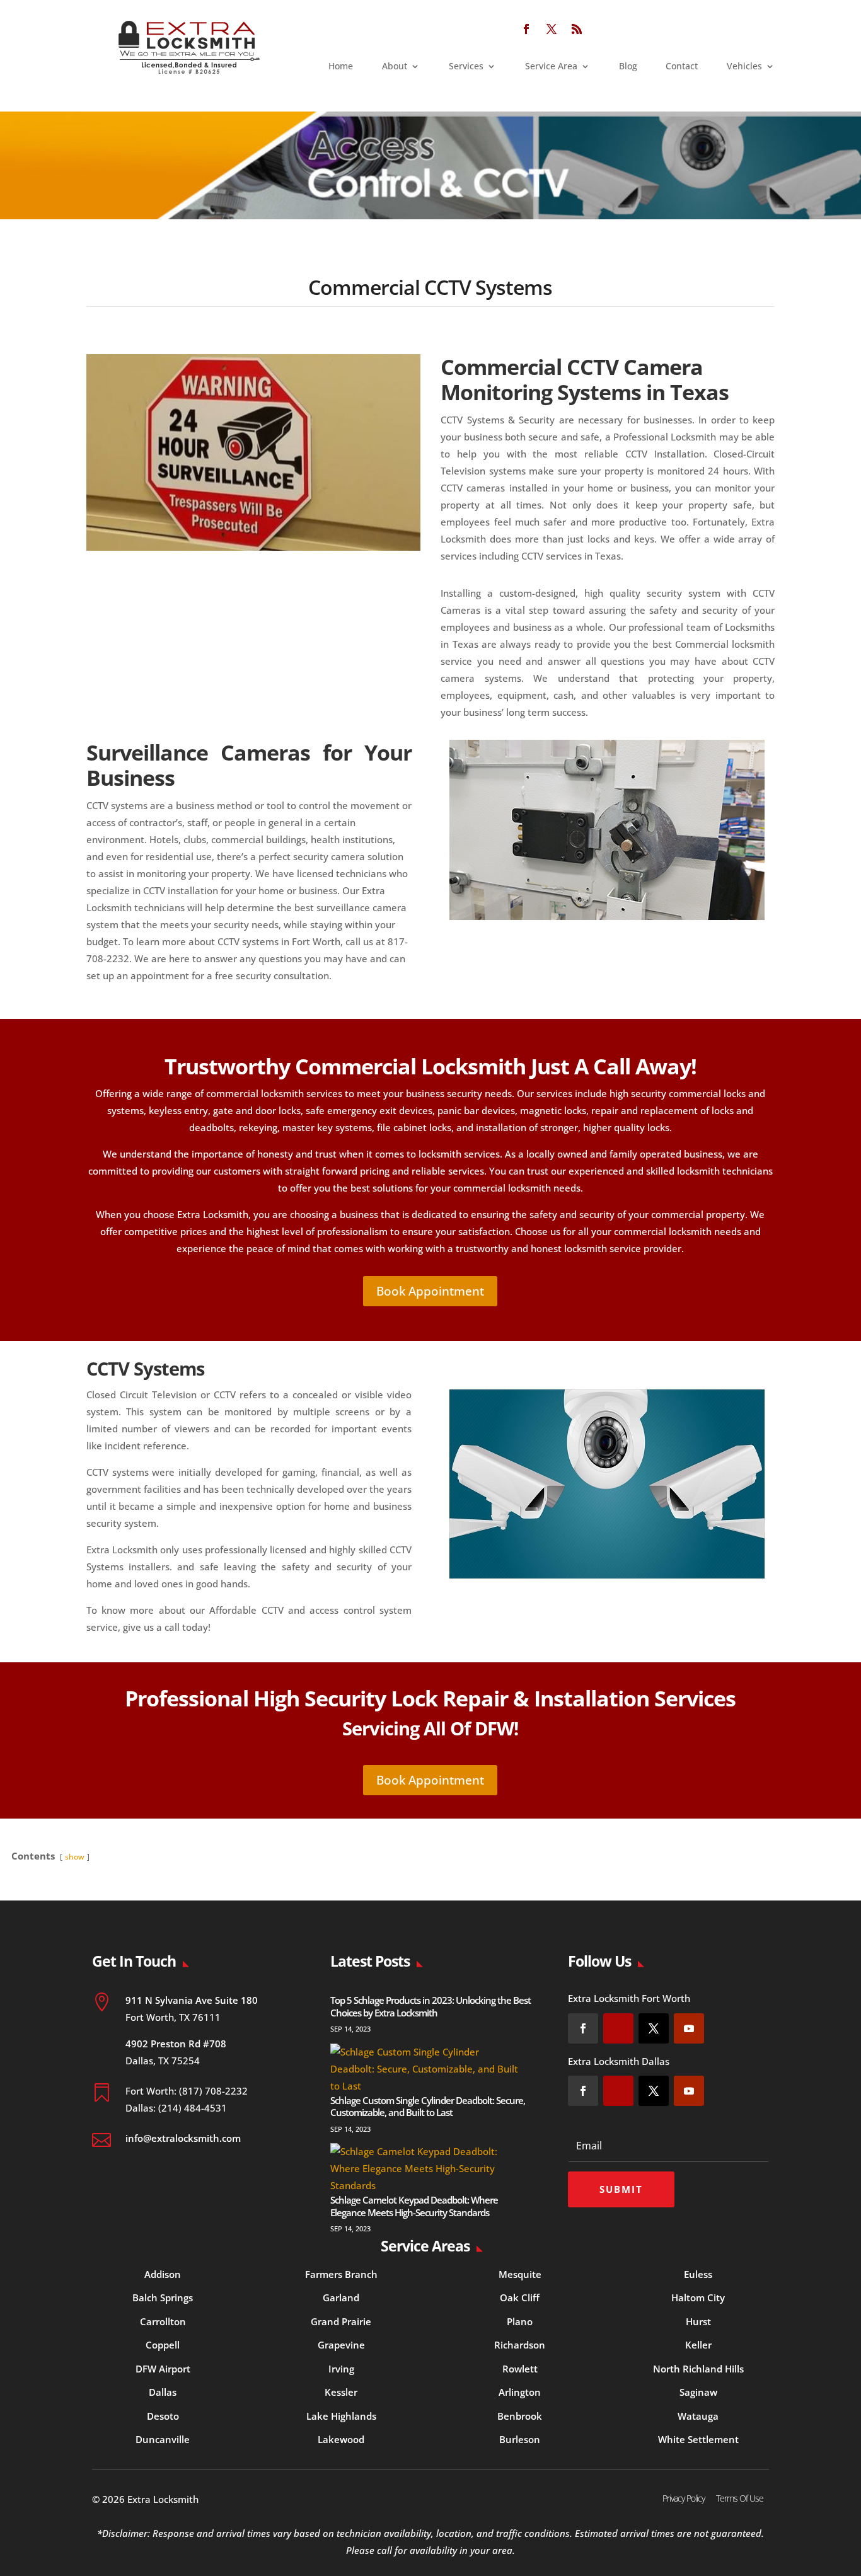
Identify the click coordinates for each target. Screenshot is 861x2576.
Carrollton (163, 2321)
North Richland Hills (698, 2369)
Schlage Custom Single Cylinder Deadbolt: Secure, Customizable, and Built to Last (428, 2107)
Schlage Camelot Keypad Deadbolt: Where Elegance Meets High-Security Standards (414, 2206)
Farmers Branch (341, 2274)
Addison (163, 2274)
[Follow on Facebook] (526, 29)
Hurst (698, 2321)
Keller (698, 2345)
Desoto (163, 2416)
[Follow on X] (552, 29)
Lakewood (341, 2439)
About (395, 67)
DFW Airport (163, 2369)
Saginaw (698, 2392)
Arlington (520, 2392)
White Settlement (698, 2439)
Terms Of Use (740, 2498)
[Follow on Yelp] (618, 2028)
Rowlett (520, 2369)
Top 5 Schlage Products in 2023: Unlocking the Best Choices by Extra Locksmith (430, 2006)
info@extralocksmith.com (183, 2138)
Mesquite (520, 2274)
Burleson (520, 2439)
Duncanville (163, 2439)
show (75, 1857)
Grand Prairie (341, 2321)
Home (341, 67)
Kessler (341, 2392)
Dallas (163, 2392)
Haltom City (698, 2297)
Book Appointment (430, 1291)
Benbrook (520, 2416)
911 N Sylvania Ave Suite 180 (192, 2000)
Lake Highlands (341, 2416)
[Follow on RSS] (577, 29)
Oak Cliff (520, 2297)
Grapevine (341, 2345)
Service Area (551, 67)
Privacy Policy (684, 2498)
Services (466, 67)
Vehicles (744, 67)
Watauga (698, 2416)
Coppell (163, 2345)
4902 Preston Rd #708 (176, 2044)
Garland (341, 2297)
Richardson (520, 2345)
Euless (698, 2274)
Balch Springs (163, 2297)
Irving (341, 2369)
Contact (682, 67)
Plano (520, 2321)
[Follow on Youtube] (689, 2028)
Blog (628, 67)
